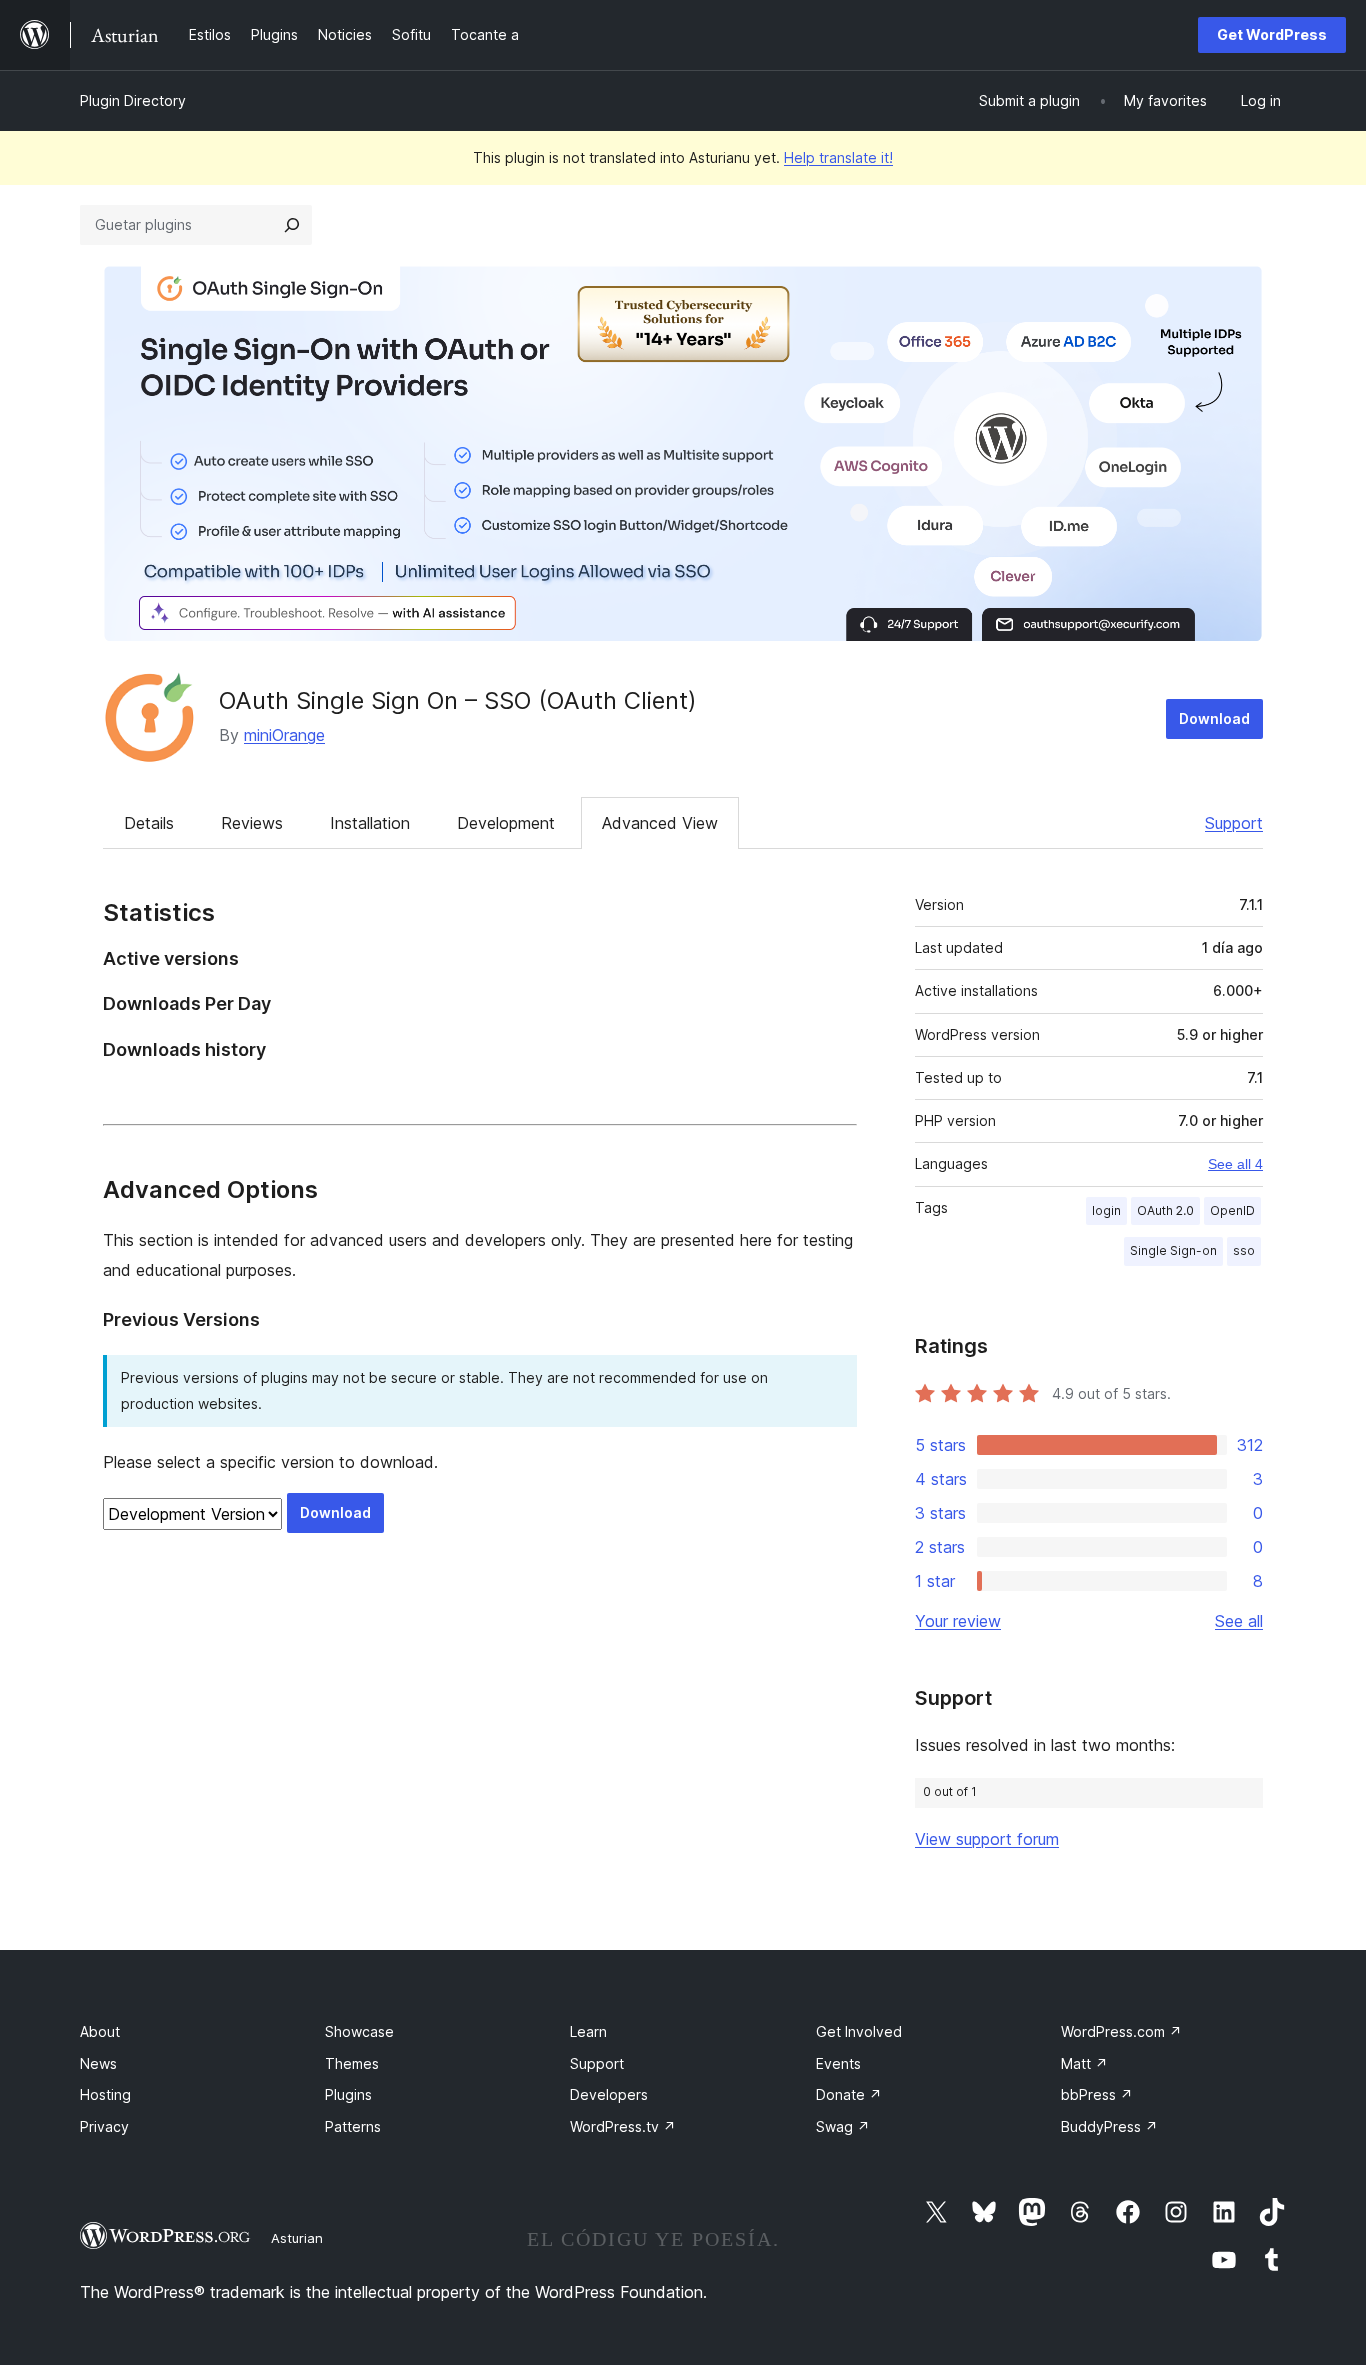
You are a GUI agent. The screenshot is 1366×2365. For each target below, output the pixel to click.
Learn (588, 2031)
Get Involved (859, 2031)
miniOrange (284, 735)
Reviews (252, 823)
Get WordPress (1272, 34)
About (100, 2031)
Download (1214, 718)
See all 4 (1235, 1164)
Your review (958, 1621)
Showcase (359, 2031)
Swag (843, 2126)
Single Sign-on (1173, 1250)
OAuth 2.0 (1165, 1210)
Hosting (105, 2094)
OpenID (1232, 1210)
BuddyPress (1109, 2126)
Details (149, 823)
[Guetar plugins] (292, 225)
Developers (609, 2094)
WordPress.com (1121, 2031)
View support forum (987, 1839)
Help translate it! (838, 157)
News (98, 2063)
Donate (849, 2094)
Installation (370, 823)
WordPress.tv (623, 2126)
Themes (352, 2063)
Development (506, 823)
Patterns (353, 2126)
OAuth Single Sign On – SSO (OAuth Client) (458, 700)
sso (1244, 1250)
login (1106, 1210)
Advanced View (660, 823)
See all (1239, 1621)
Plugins (348, 2094)
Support (1234, 823)
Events (838, 2063)
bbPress (1097, 2094)
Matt (1084, 2063)
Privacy (104, 2126)
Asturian (297, 2238)
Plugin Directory (133, 100)
